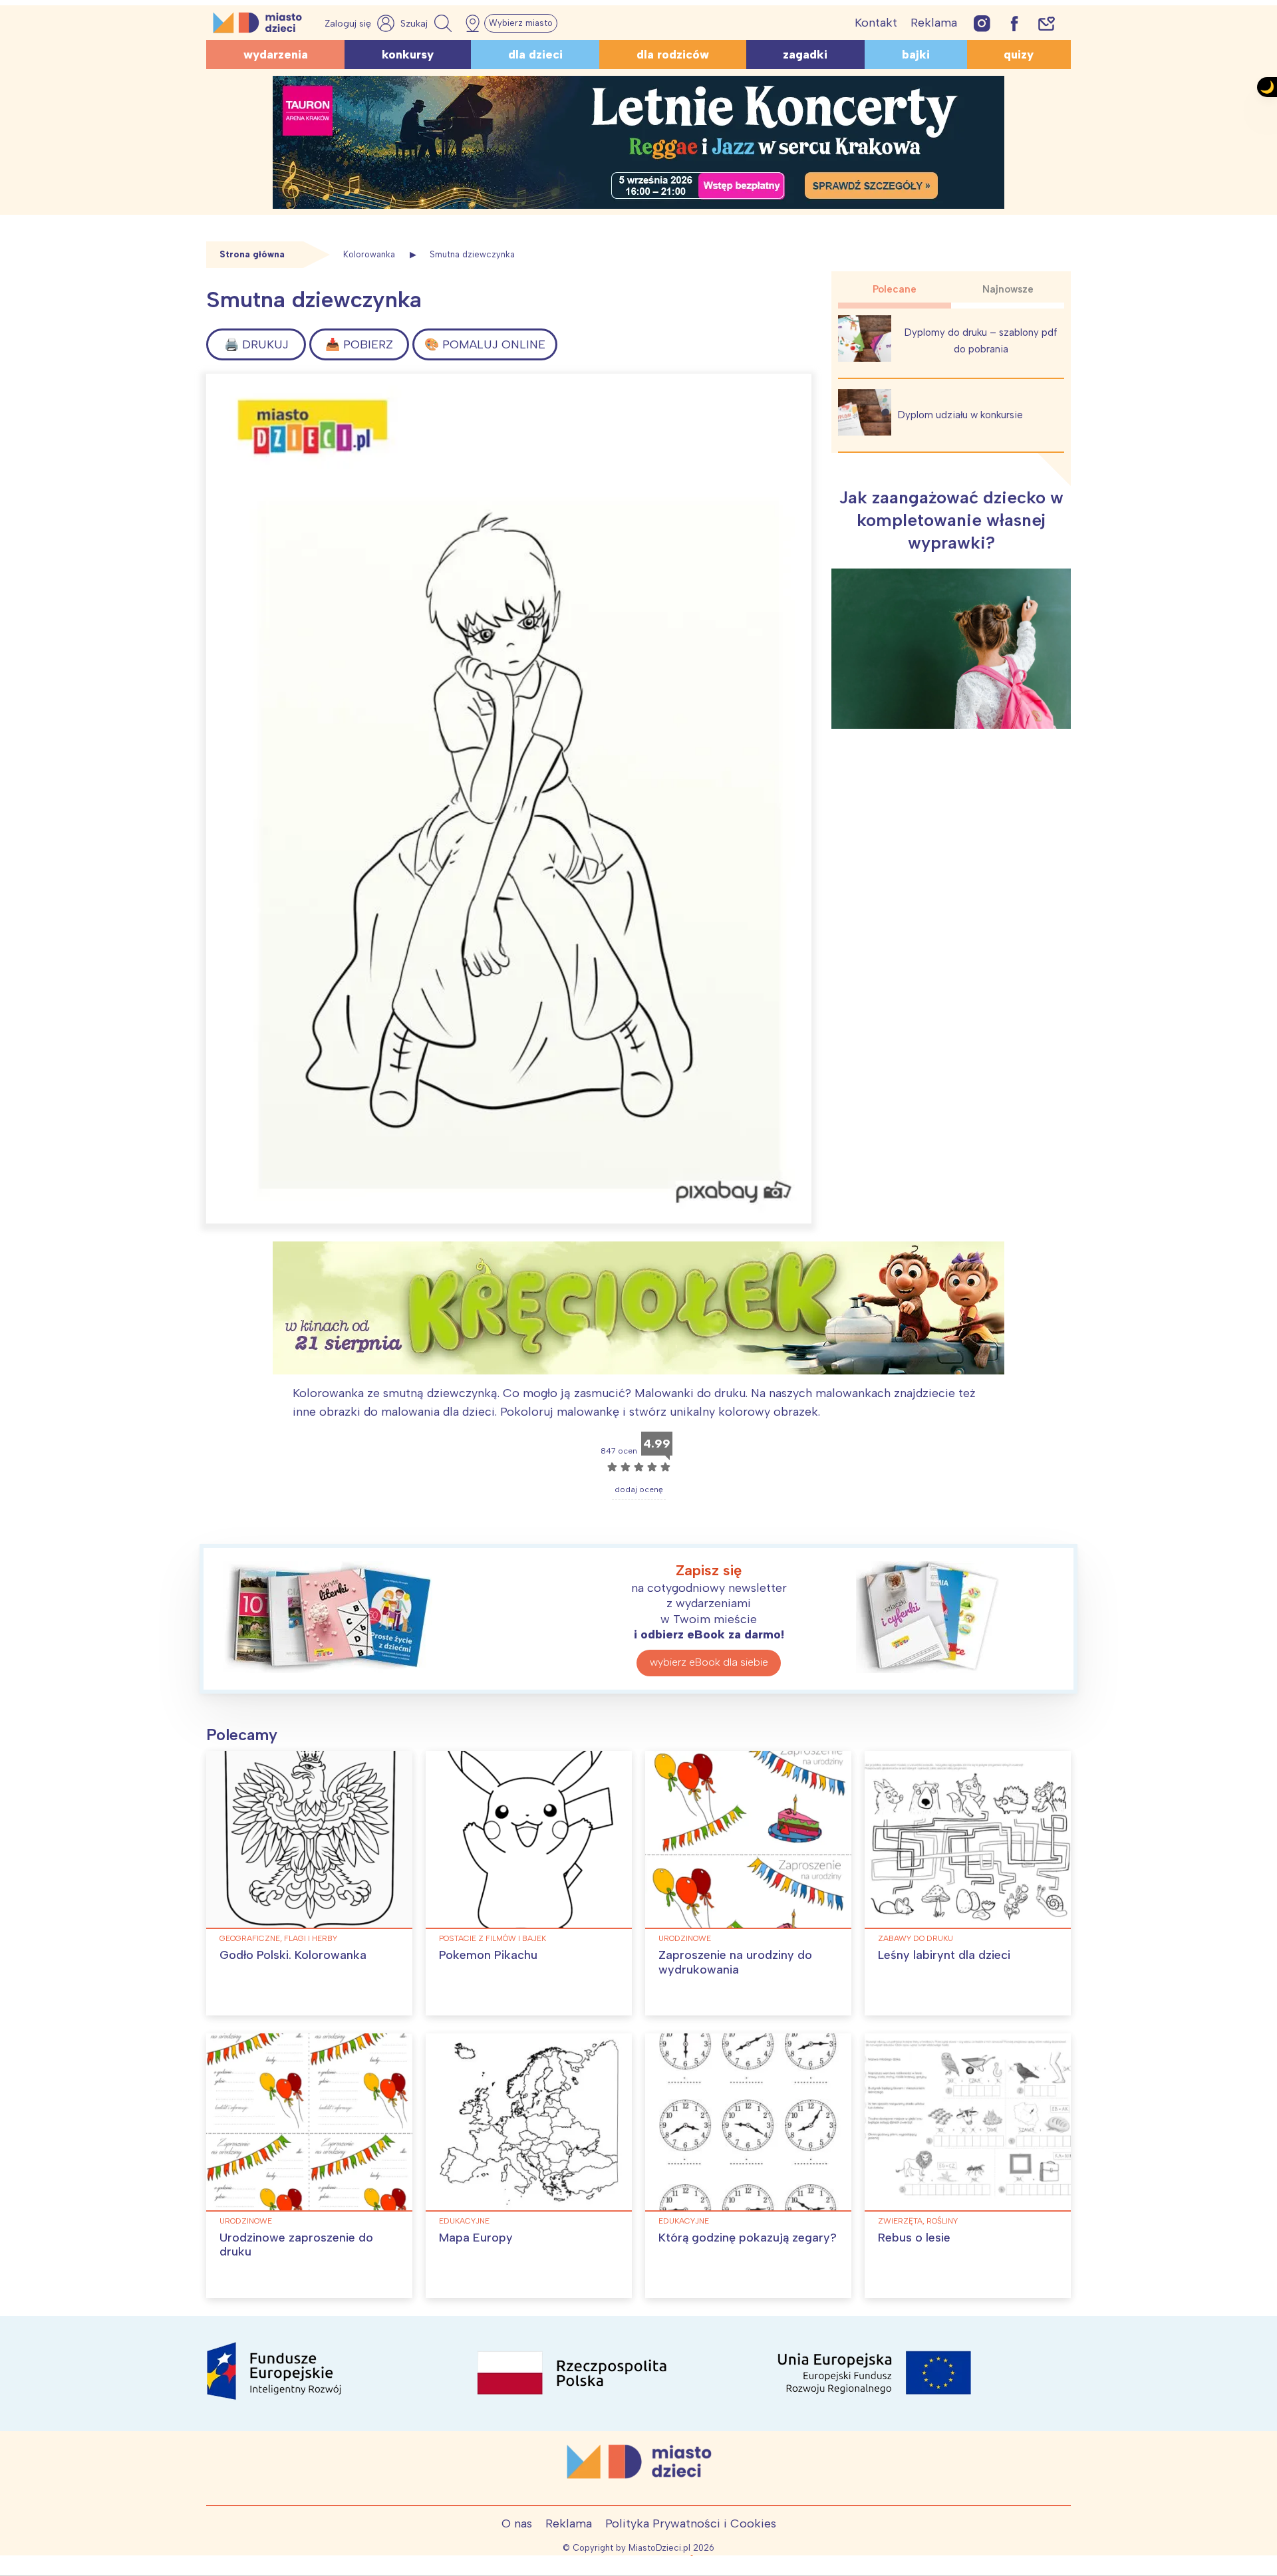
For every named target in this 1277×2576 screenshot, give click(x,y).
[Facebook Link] (1014, 23)
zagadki (805, 55)
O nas (517, 2523)
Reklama (934, 23)
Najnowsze (1008, 289)
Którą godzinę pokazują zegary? (748, 2238)
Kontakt (876, 23)
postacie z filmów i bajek (493, 1938)
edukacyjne (464, 2221)
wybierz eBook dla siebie (709, 1662)
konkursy (408, 55)
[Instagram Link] (982, 23)
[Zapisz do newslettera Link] (1047, 23)
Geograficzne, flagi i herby (278, 1938)
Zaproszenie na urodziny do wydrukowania (735, 1962)
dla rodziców (673, 55)
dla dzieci (535, 55)
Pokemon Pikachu (488, 1955)
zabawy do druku (916, 1938)
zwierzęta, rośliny (918, 2221)
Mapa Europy (476, 2238)
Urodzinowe (685, 1938)
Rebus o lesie (914, 2238)
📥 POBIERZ (359, 344)
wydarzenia (276, 55)
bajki (916, 55)
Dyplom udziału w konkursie (960, 415)
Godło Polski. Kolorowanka (293, 1955)
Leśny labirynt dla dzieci (944, 1955)
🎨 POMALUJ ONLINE (485, 344)
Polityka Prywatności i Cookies (691, 2523)
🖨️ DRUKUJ (256, 344)
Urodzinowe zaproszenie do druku (296, 2245)
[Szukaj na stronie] (428, 23)
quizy (1019, 55)
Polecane (895, 289)
